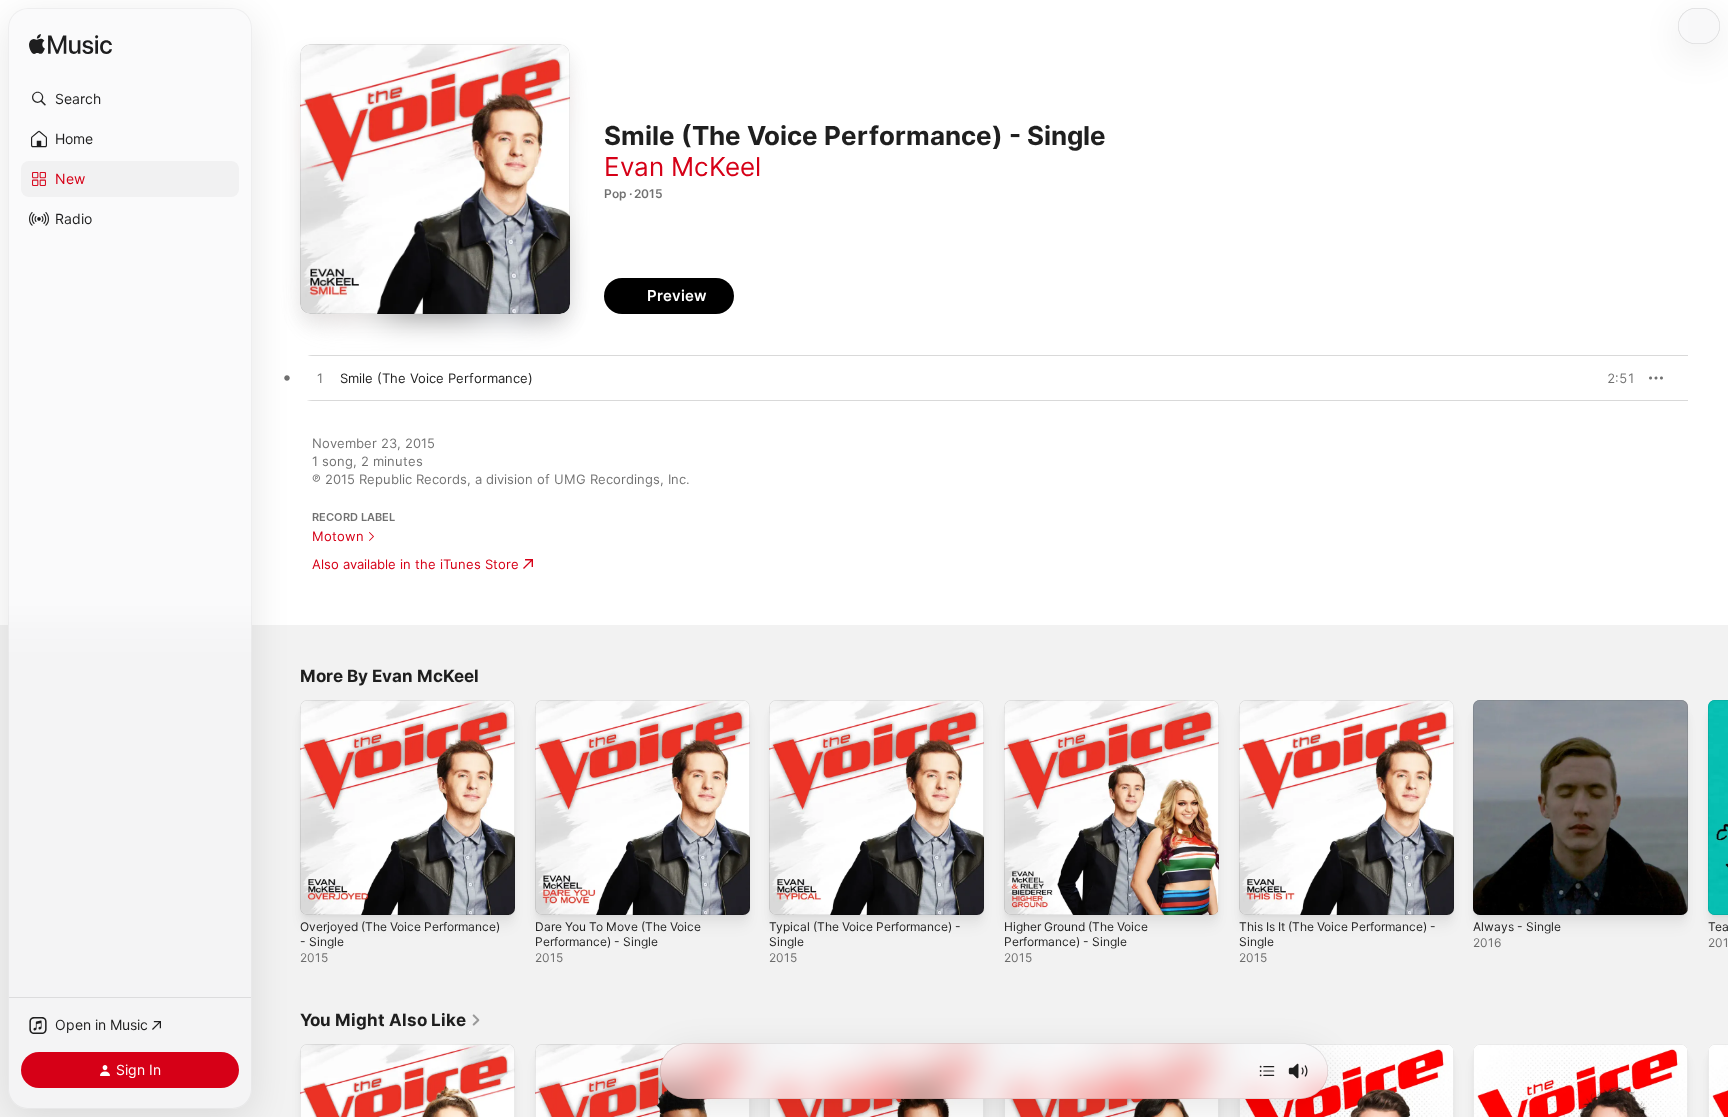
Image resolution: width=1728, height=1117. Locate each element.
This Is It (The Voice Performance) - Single (1345, 716)
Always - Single (1521, 708)
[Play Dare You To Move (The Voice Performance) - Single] (560, 890)
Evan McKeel (682, 166)
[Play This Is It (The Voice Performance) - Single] (1264, 890)
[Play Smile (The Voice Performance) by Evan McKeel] (320, 379)
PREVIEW (1613, 378)
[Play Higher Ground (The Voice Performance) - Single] (1029, 890)
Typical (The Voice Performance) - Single (875, 716)
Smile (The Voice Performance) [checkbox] (436, 378)
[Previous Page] (280, 807)
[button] (130, 99)
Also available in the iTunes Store (415, 564)
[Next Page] (1708, 807)
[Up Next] (1267, 1071)
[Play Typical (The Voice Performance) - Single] (794, 890)
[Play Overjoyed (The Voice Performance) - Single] (325, 890)
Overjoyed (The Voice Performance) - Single (368, 716)
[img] (70, 45)
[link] (391, 1020)
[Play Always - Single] (1498, 890)
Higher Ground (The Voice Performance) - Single (1086, 716)
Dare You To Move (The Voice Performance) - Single (628, 716)
